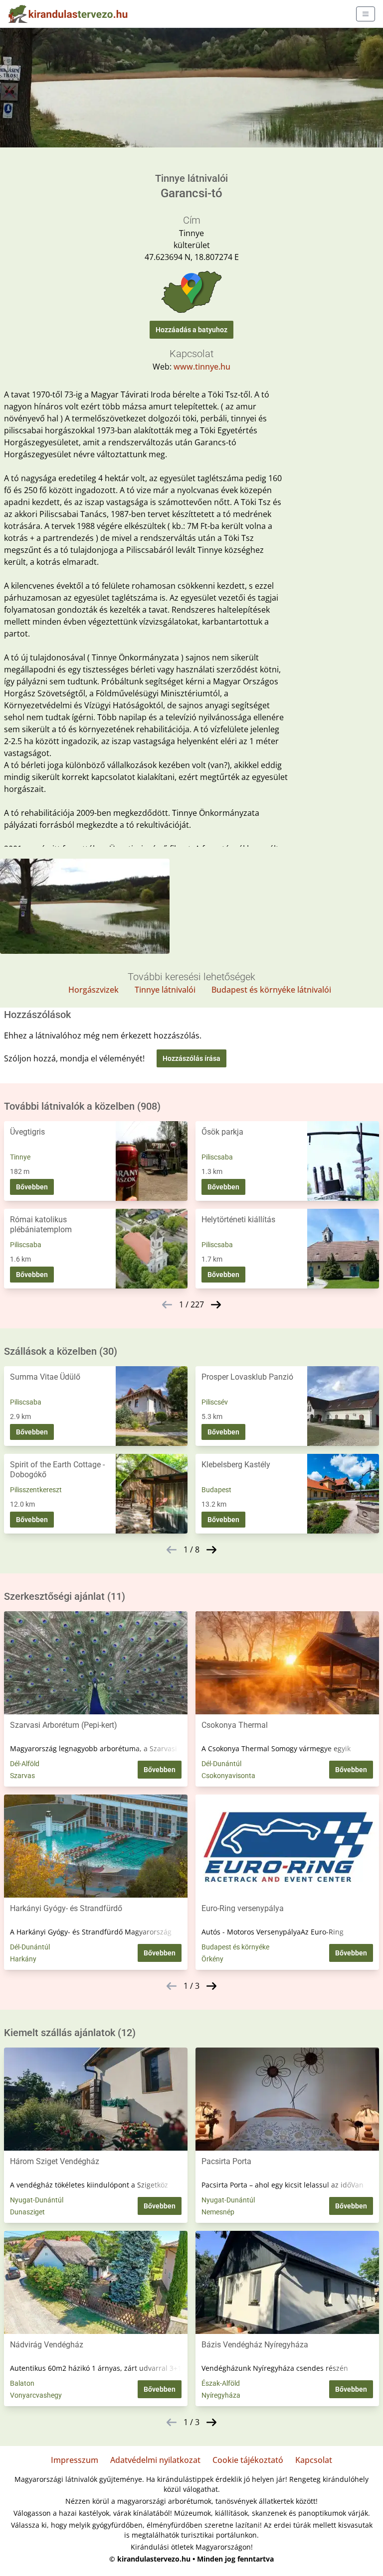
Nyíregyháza (221, 2395)
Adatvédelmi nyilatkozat (155, 2460)
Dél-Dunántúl (221, 1764)
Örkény (212, 1959)
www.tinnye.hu (202, 367)
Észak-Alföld (221, 2383)
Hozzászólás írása (191, 1058)
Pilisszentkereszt (36, 1490)
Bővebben (32, 1187)
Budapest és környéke (235, 1947)
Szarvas (22, 1776)
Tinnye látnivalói (165, 990)
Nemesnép (218, 2212)
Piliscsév (215, 1402)
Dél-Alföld (25, 1764)
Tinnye (20, 1157)
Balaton (22, 2383)
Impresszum (75, 2460)
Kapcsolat (314, 2460)
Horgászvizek (94, 990)
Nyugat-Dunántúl (37, 2200)
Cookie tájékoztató (248, 2460)
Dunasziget (27, 2212)
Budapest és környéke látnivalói (271, 990)
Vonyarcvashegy (36, 2395)
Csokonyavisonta (228, 1776)
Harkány (23, 1959)
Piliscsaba (217, 1157)
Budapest (216, 1490)
